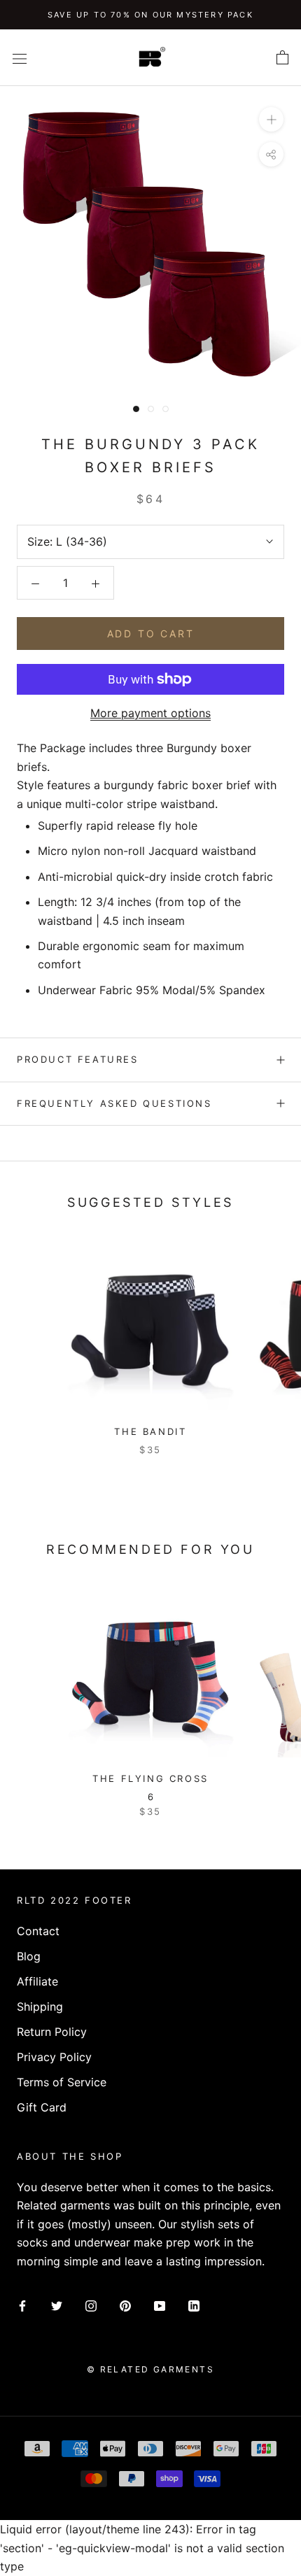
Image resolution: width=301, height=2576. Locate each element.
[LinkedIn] (194, 2305)
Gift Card (42, 2107)
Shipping (40, 2007)
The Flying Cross (150, 1778)
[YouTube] (160, 2305)
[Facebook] (22, 2305)
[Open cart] (282, 58)
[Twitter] (57, 2305)
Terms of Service (62, 2082)
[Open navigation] (20, 58)
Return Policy (52, 2032)
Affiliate (37, 1981)
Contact (38, 1931)
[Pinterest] (125, 2305)
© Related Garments (150, 2369)
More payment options (150, 713)
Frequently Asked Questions (114, 1103)
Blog (29, 1956)
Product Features (78, 1059)
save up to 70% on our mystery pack (150, 15)
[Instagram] (91, 2305)
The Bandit (150, 1431)
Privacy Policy (54, 2057)
